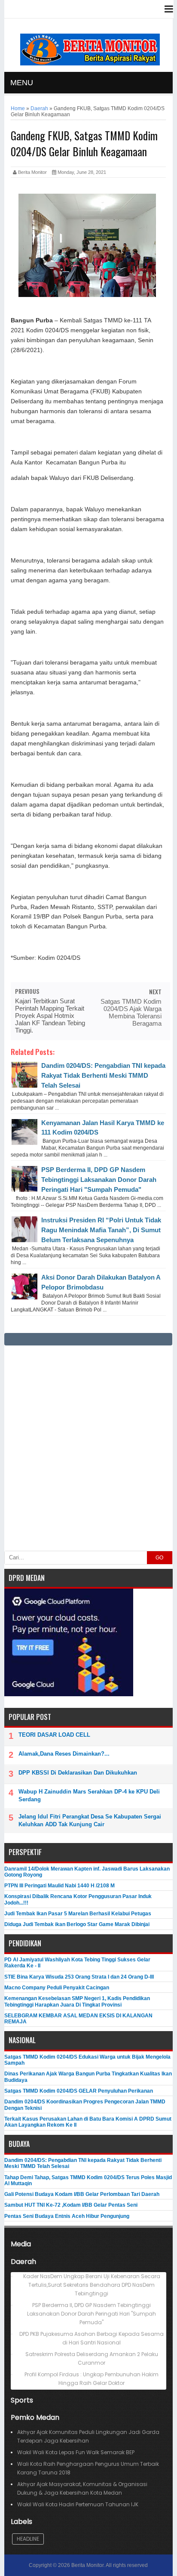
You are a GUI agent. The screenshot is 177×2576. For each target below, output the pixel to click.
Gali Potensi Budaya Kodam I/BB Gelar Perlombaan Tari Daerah (82, 2194)
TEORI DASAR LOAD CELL (54, 1735)
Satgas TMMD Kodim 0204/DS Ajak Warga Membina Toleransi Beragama (131, 1012)
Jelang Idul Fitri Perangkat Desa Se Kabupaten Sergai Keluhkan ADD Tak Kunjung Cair (90, 1820)
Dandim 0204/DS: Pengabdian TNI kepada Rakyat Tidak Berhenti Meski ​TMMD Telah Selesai (103, 1075)
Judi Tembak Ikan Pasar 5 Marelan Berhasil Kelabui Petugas (78, 1914)
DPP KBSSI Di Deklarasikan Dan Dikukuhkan (78, 1773)
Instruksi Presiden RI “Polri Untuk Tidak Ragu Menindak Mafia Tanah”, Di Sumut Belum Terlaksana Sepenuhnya (101, 1230)
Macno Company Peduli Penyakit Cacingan (57, 1988)
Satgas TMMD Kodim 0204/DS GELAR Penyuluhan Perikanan (79, 2091)
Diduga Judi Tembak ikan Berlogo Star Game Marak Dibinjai (77, 1924)
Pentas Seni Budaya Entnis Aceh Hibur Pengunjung (67, 2216)
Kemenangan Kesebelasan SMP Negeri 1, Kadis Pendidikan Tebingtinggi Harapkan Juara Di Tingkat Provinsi (77, 2001)
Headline (28, 2539)
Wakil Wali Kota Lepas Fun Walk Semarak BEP (76, 2452)
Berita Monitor (87, 2565)
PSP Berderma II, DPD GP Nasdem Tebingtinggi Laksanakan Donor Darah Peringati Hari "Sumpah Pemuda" (99, 1180)
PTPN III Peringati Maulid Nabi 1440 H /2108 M (60, 1886)
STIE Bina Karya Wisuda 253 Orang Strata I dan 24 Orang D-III (79, 1977)
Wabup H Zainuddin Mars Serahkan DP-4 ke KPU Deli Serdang (89, 1795)
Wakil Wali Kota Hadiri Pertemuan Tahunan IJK (78, 2504)
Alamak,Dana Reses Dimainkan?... (64, 1754)
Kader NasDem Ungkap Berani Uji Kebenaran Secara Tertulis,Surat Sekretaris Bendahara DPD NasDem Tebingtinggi (92, 2285)
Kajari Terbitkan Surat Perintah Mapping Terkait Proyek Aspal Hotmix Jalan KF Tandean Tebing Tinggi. (50, 1016)
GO (159, 1558)
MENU (22, 83)
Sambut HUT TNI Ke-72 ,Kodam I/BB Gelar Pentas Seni (71, 2205)
